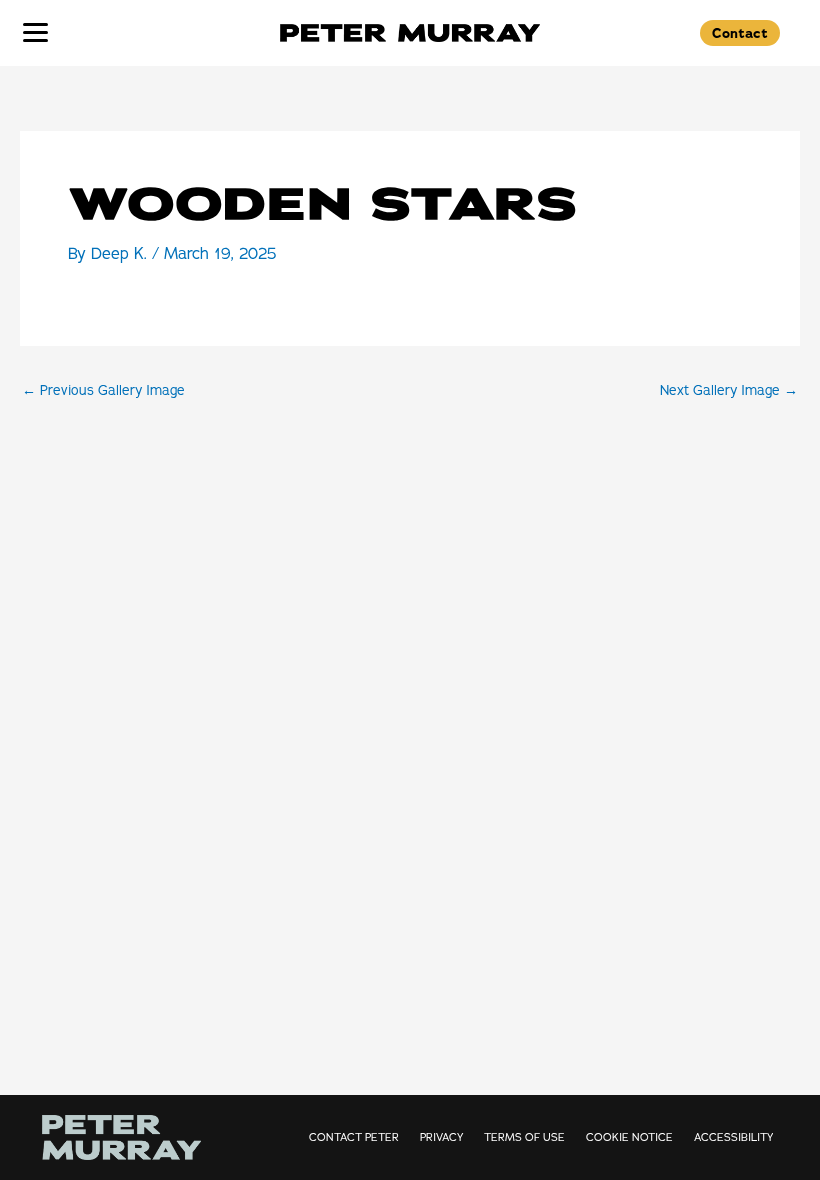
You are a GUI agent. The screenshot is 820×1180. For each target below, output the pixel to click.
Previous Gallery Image (103, 391)
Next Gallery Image (729, 391)
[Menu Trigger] (35, 31)
